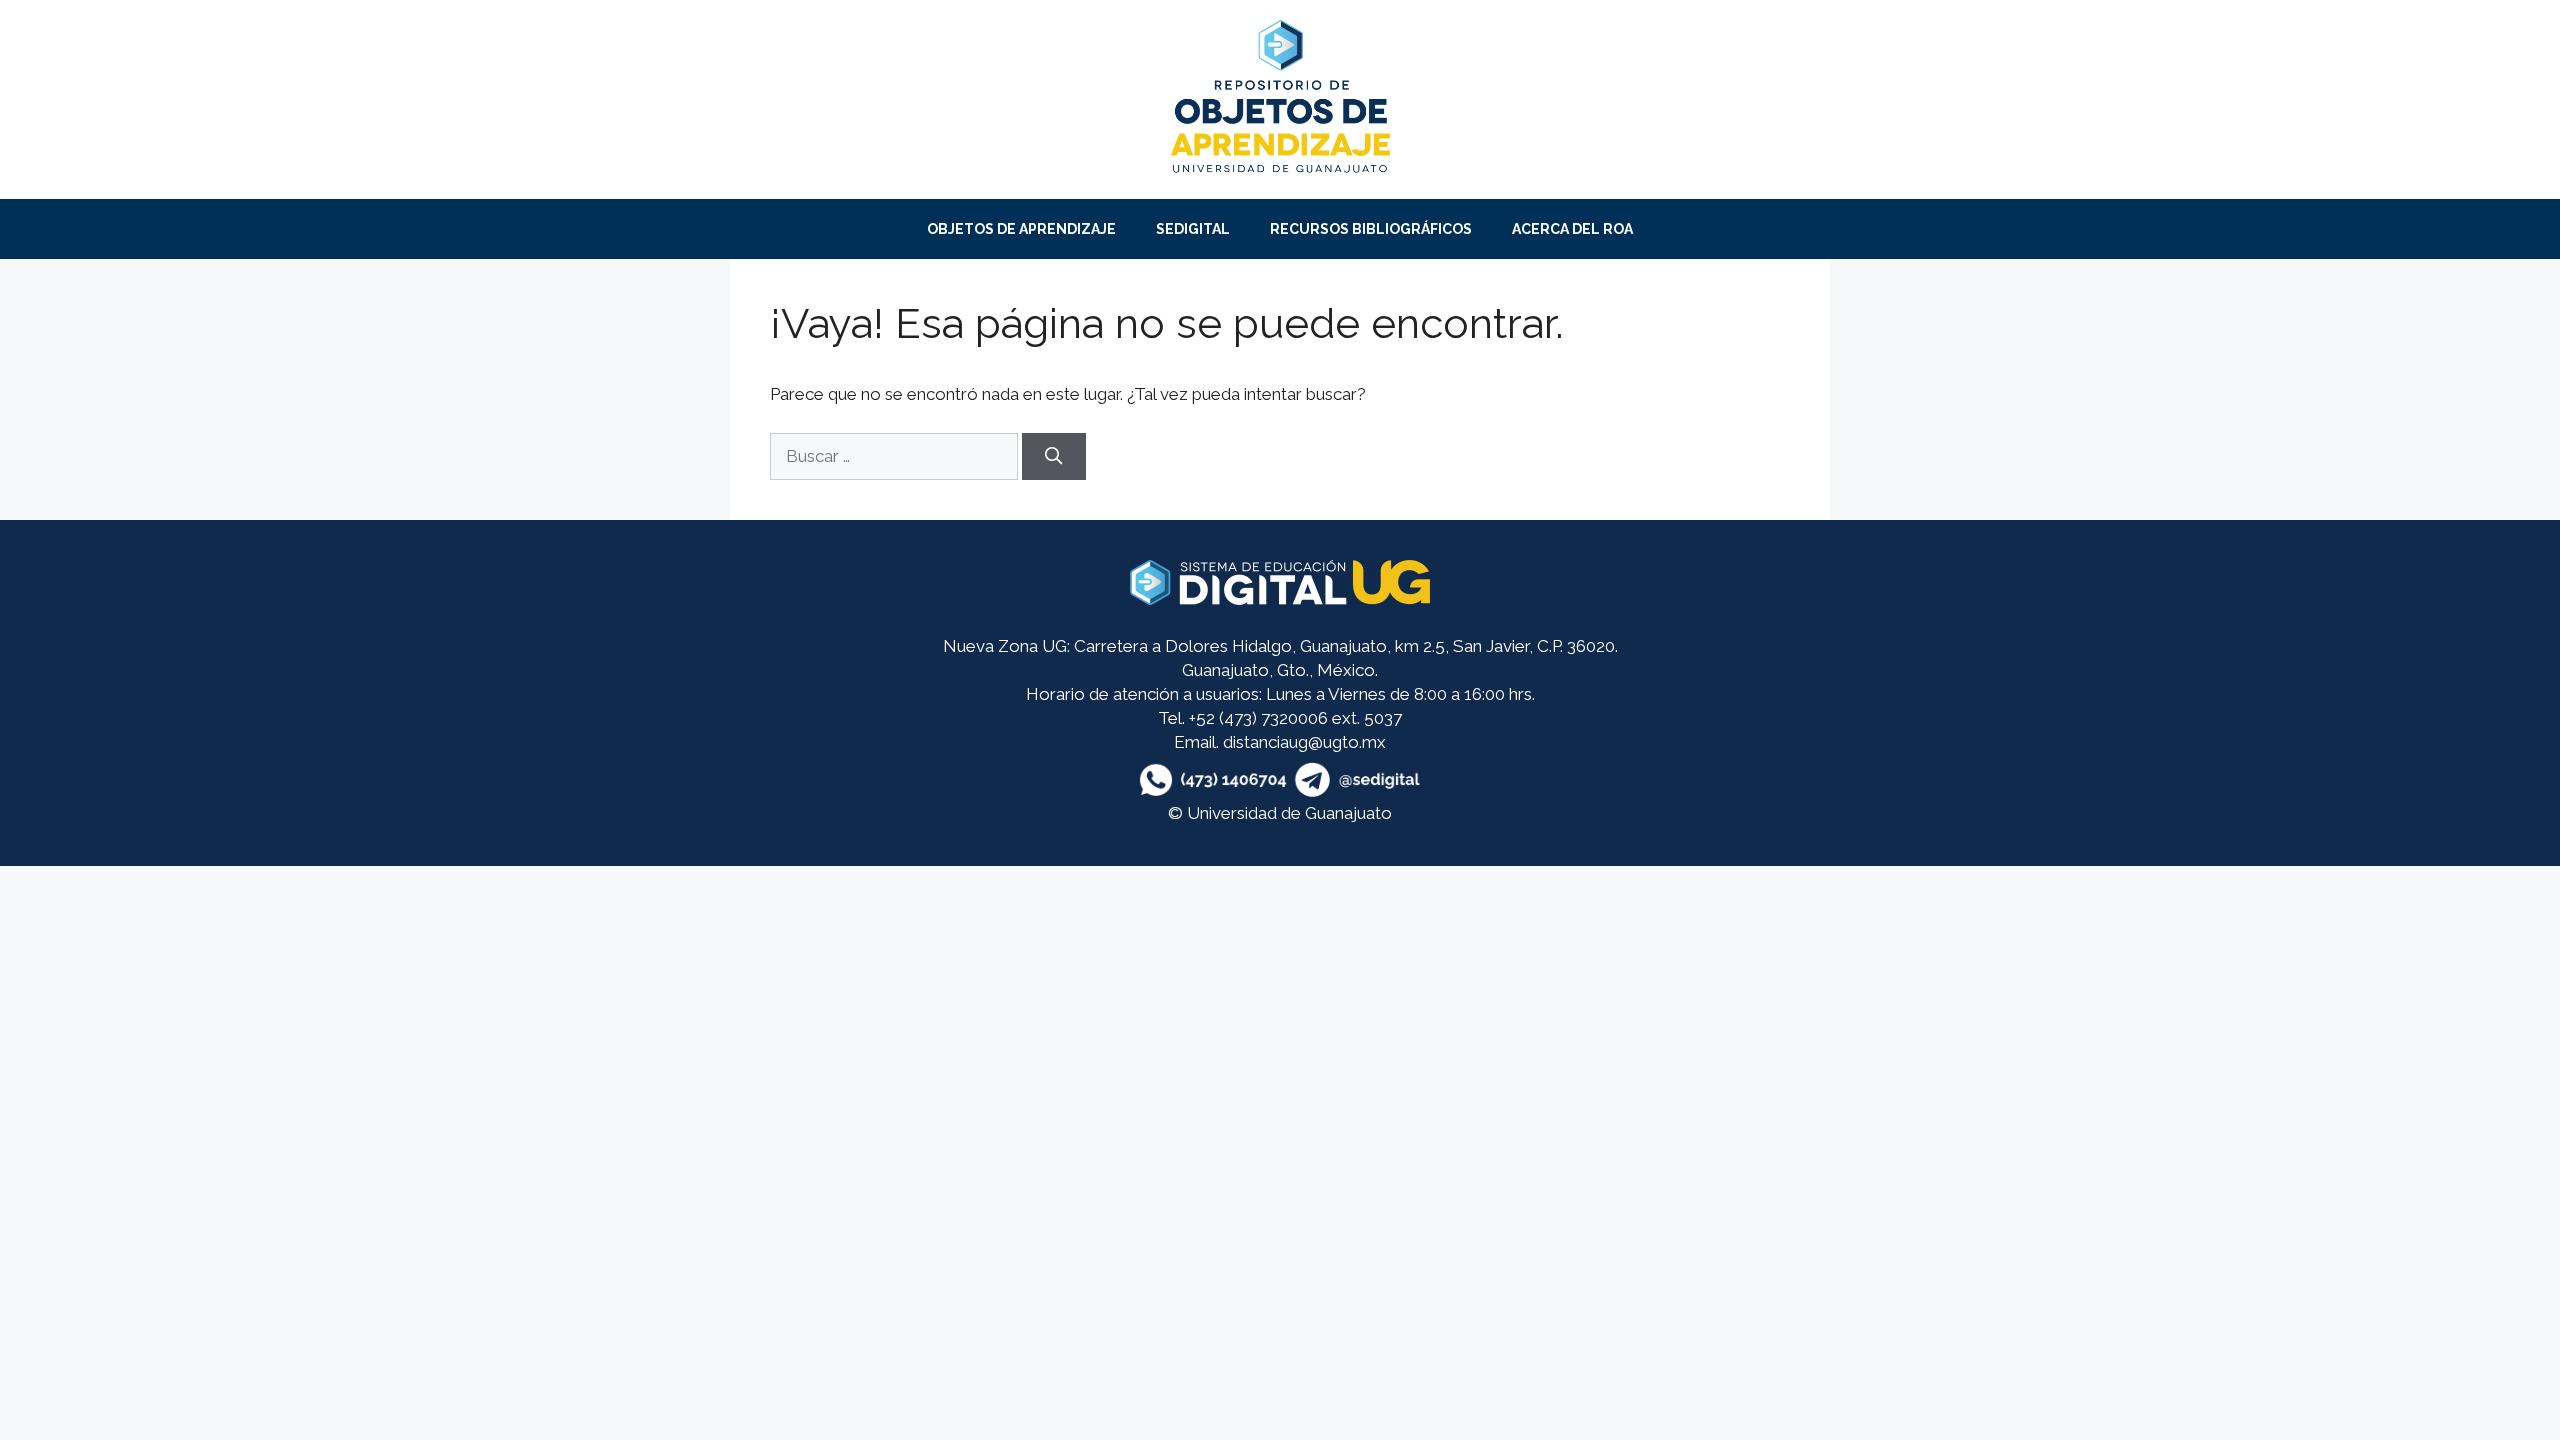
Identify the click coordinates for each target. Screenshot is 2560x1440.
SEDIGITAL (1193, 229)
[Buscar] (1054, 457)
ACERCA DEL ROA (1572, 229)
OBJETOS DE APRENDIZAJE (1021, 229)
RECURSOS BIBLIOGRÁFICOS (1371, 229)
